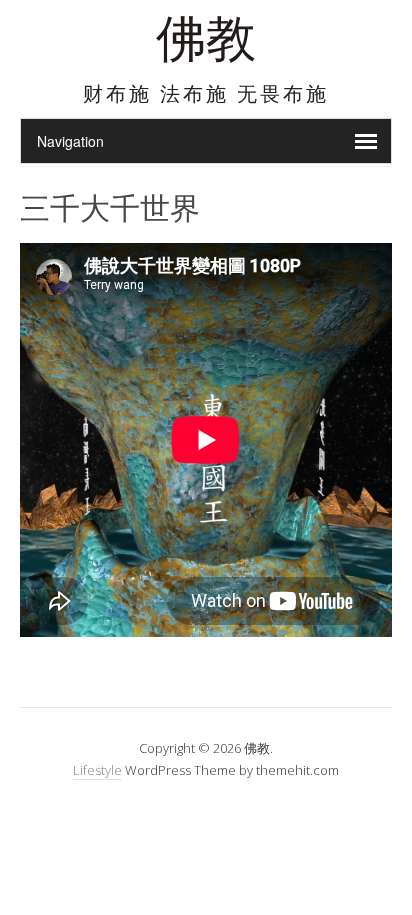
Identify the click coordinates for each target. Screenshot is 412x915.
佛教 (206, 44)
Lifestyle (97, 770)
